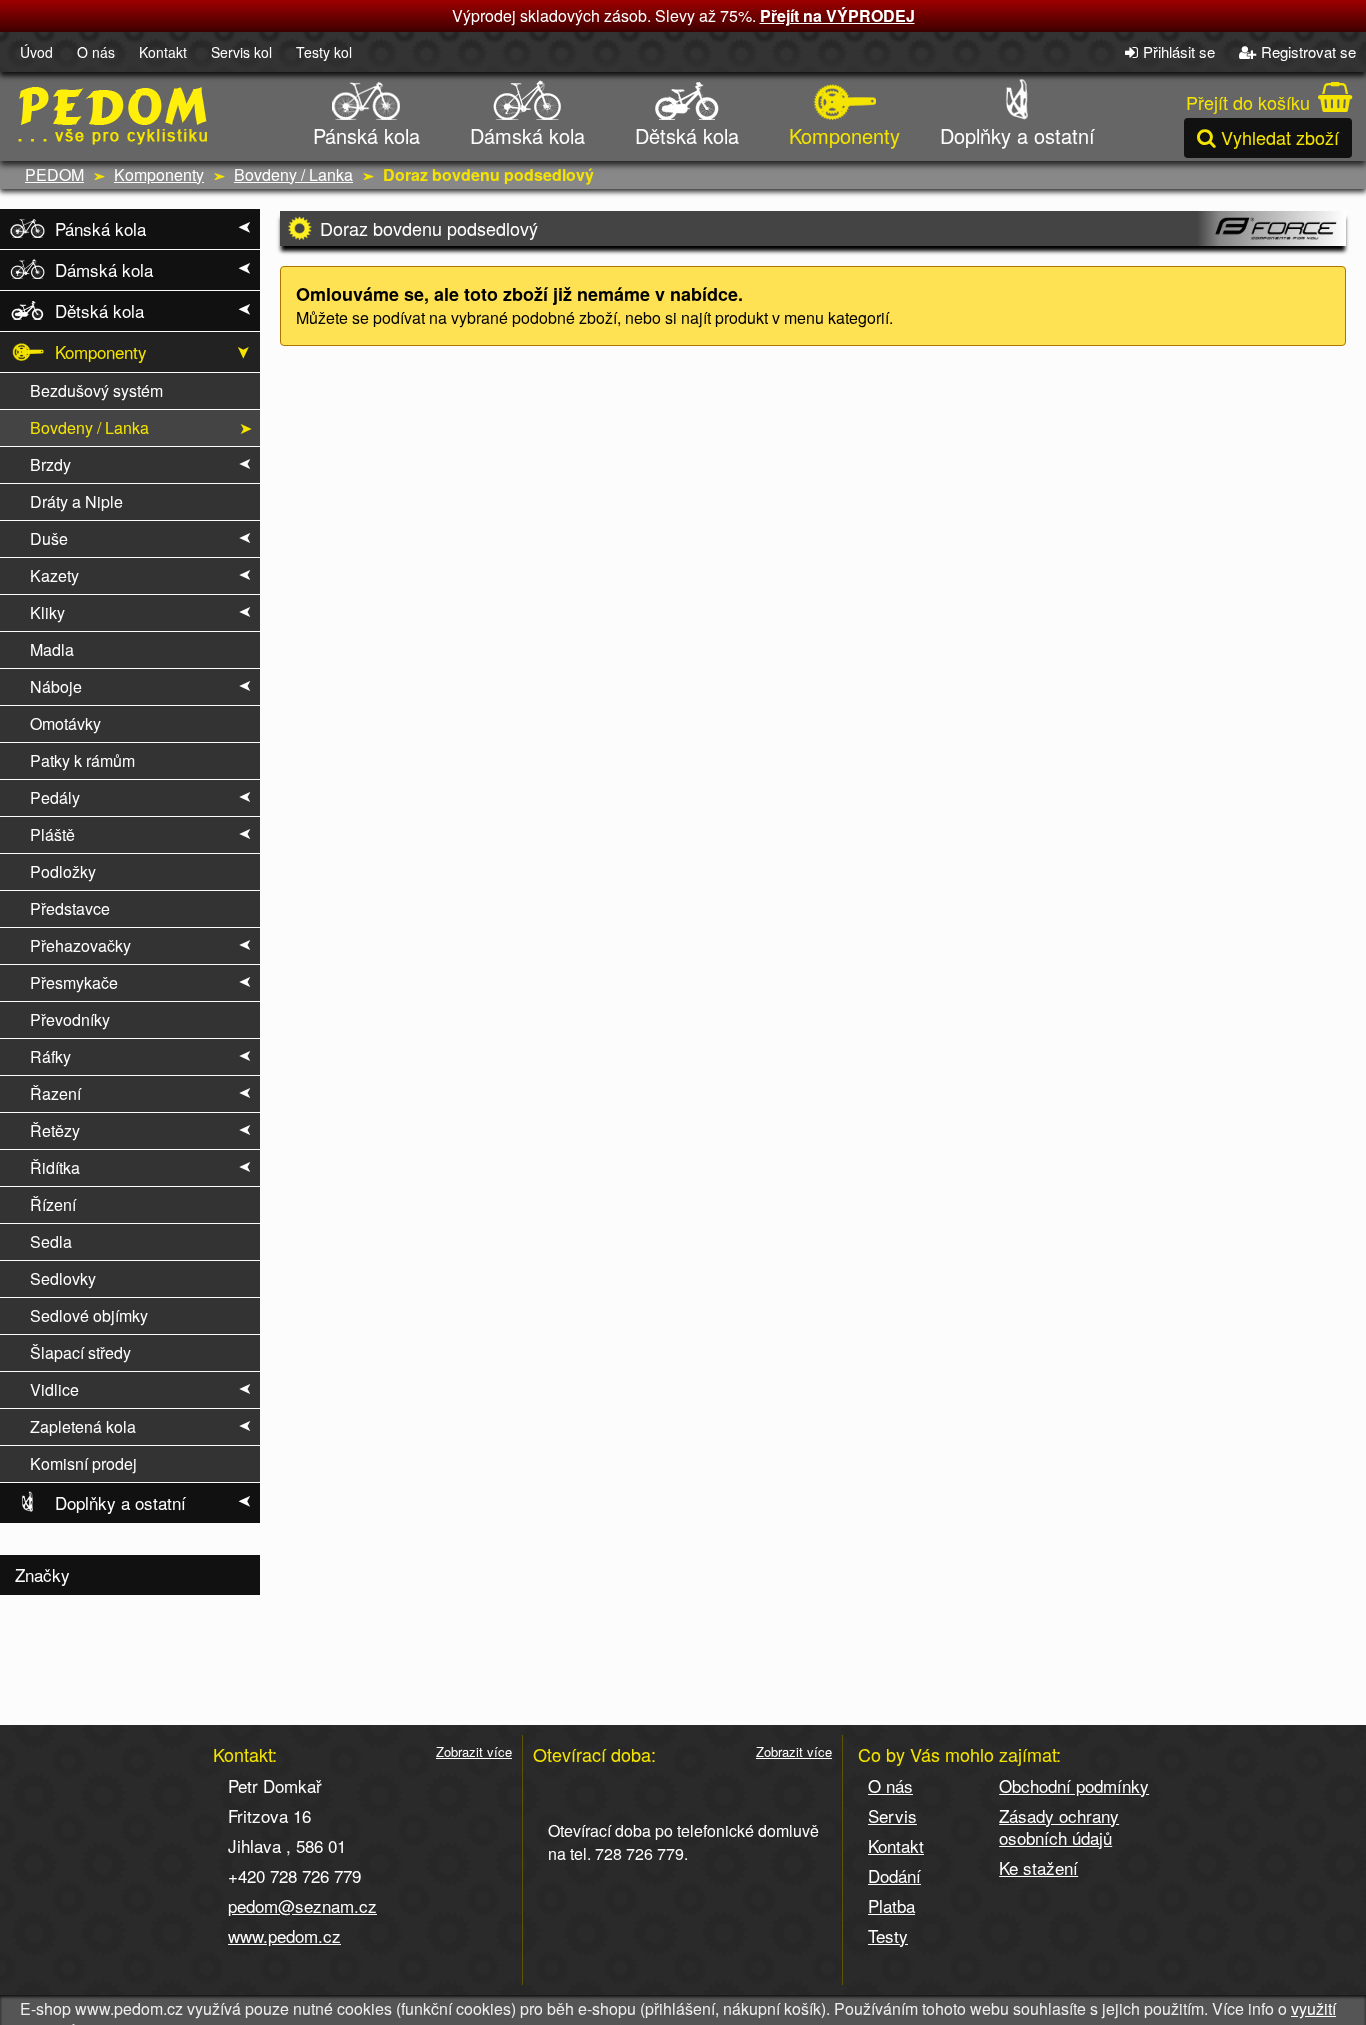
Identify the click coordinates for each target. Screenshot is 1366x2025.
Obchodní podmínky (1074, 1785)
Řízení (53, 1204)
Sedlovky (63, 1278)
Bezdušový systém (96, 390)
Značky (42, 1574)
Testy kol (324, 52)
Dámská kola (527, 135)
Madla (52, 649)
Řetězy (55, 1130)
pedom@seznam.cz (302, 1905)
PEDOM (54, 174)
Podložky (63, 871)
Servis (892, 1815)
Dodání (894, 1875)
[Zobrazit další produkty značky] (1271, 228)
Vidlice (54, 1389)
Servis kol (241, 52)
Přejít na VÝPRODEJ (837, 15)
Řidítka (55, 1167)
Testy (888, 1935)
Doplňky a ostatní (1017, 135)
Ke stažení (1038, 1867)
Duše (49, 538)
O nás (96, 52)
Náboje (56, 686)
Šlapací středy (80, 1352)
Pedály (55, 797)
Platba (891, 1905)
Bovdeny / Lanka (293, 174)
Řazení (55, 1093)
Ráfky (50, 1056)
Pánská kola (366, 135)
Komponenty (844, 135)
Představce (70, 908)
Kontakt (163, 52)
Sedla (51, 1241)
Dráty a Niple (76, 501)
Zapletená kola (83, 1426)
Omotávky (65, 723)
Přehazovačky (80, 945)
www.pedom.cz (284, 1935)
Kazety (54, 575)
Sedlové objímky (89, 1315)
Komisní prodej (83, 1463)
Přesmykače (74, 982)
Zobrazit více (474, 1752)
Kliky (47, 612)
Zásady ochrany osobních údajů (1059, 1826)
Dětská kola (687, 135)
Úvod (36, 52)
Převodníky (70, 1019)
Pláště (52, 834)
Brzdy (50, 464)
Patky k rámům (82, 760)
